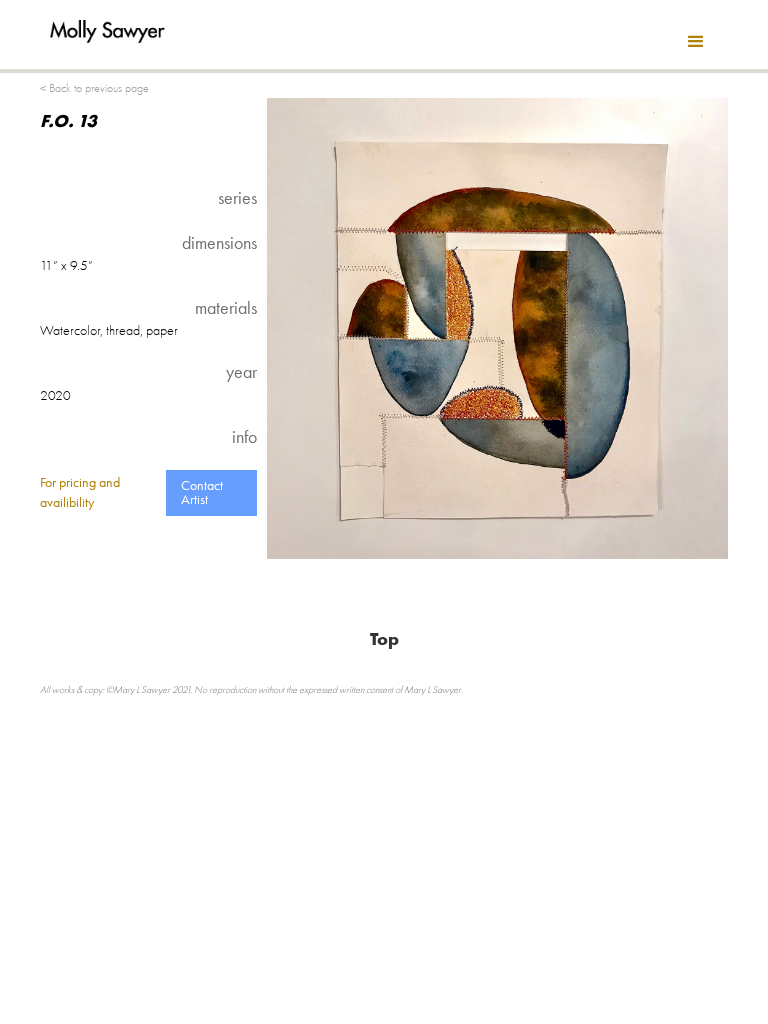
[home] (107, 21)
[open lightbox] (497, 328)
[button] (696, 42)
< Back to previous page (94, 88)
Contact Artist (202, 492)
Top (384, 639)
